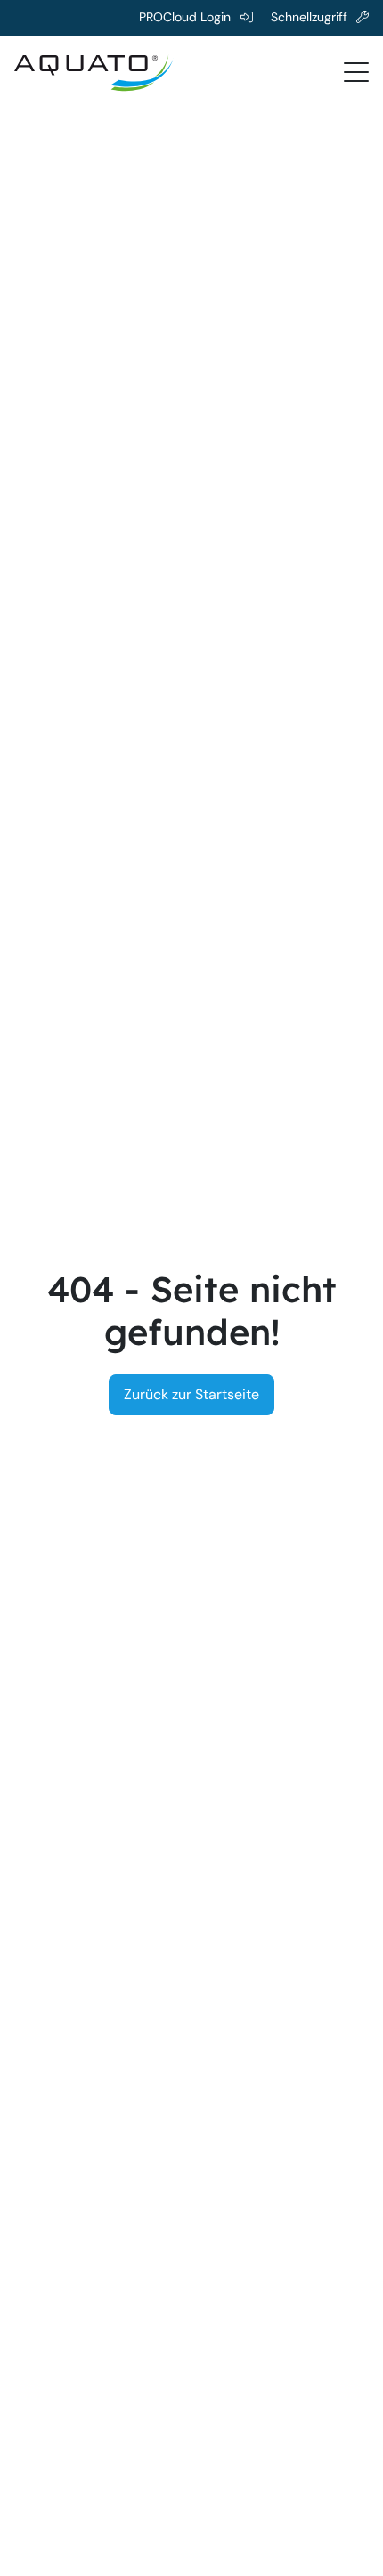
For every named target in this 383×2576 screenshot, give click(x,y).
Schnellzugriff (309, 17)
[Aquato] (94, 71)
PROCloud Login (185, 17)
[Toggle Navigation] (356, 71)
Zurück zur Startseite (191, 1394)
